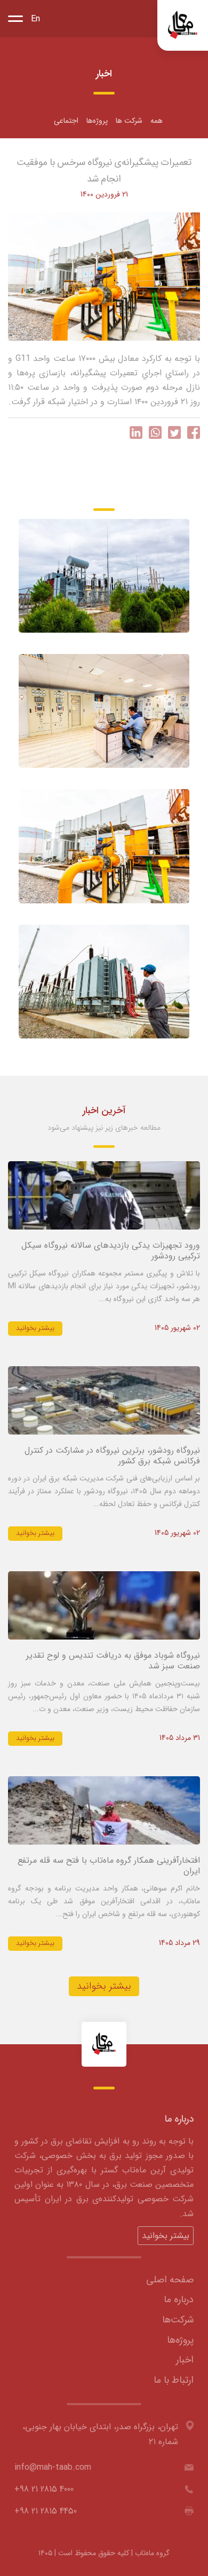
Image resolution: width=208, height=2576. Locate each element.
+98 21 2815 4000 (44, 2489)
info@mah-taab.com (53, 2467)
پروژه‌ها (97, 121)
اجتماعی (66, 121)
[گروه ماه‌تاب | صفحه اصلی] (183, 25)
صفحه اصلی (170, 2280)
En (35, 19)
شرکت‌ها (178, 2320)
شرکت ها (129, 121)
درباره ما (179, 2299)
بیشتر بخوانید (35, 1328)
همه (157, 121)
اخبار (185, 2360)
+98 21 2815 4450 (46, 2511)
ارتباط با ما (174, 2380)
